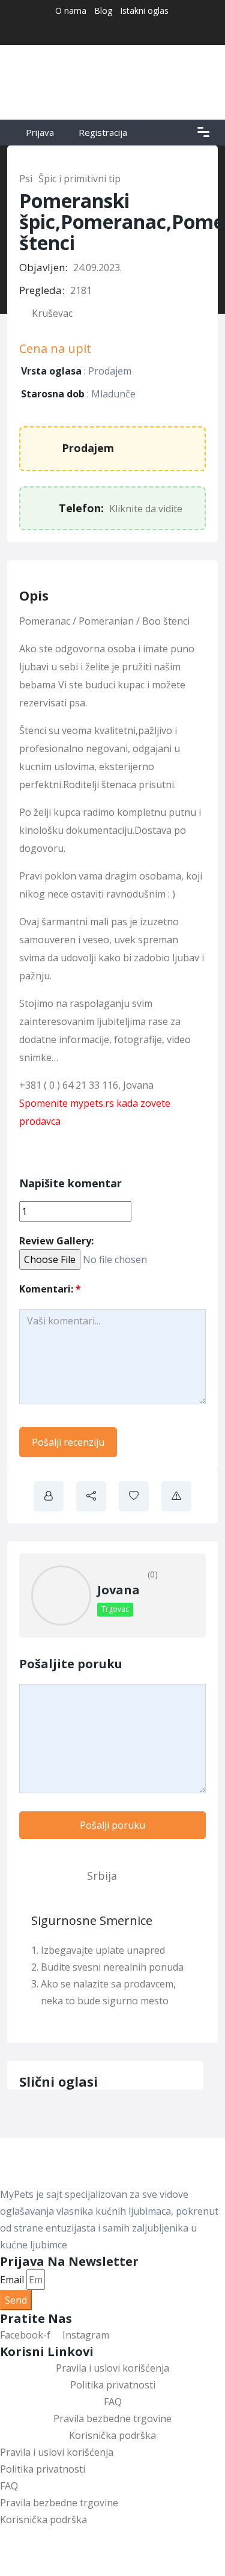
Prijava (39, 132)
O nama (71, 11)
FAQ (113, 2402)
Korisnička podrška (112, 2435)
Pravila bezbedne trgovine (112, 2418)
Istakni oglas (144, 11)
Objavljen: (43, 267)
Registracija (103, 132)
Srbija (102, 1876)
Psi (26, 179)
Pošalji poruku (112, 1825)
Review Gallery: (56, 1241)
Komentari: (50, 1289)
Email (12, 2280)
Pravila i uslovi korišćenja (112, 2368)
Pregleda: (42, 290)
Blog (103, 11)
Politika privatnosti (113, 2385)
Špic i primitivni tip (79, 179)
